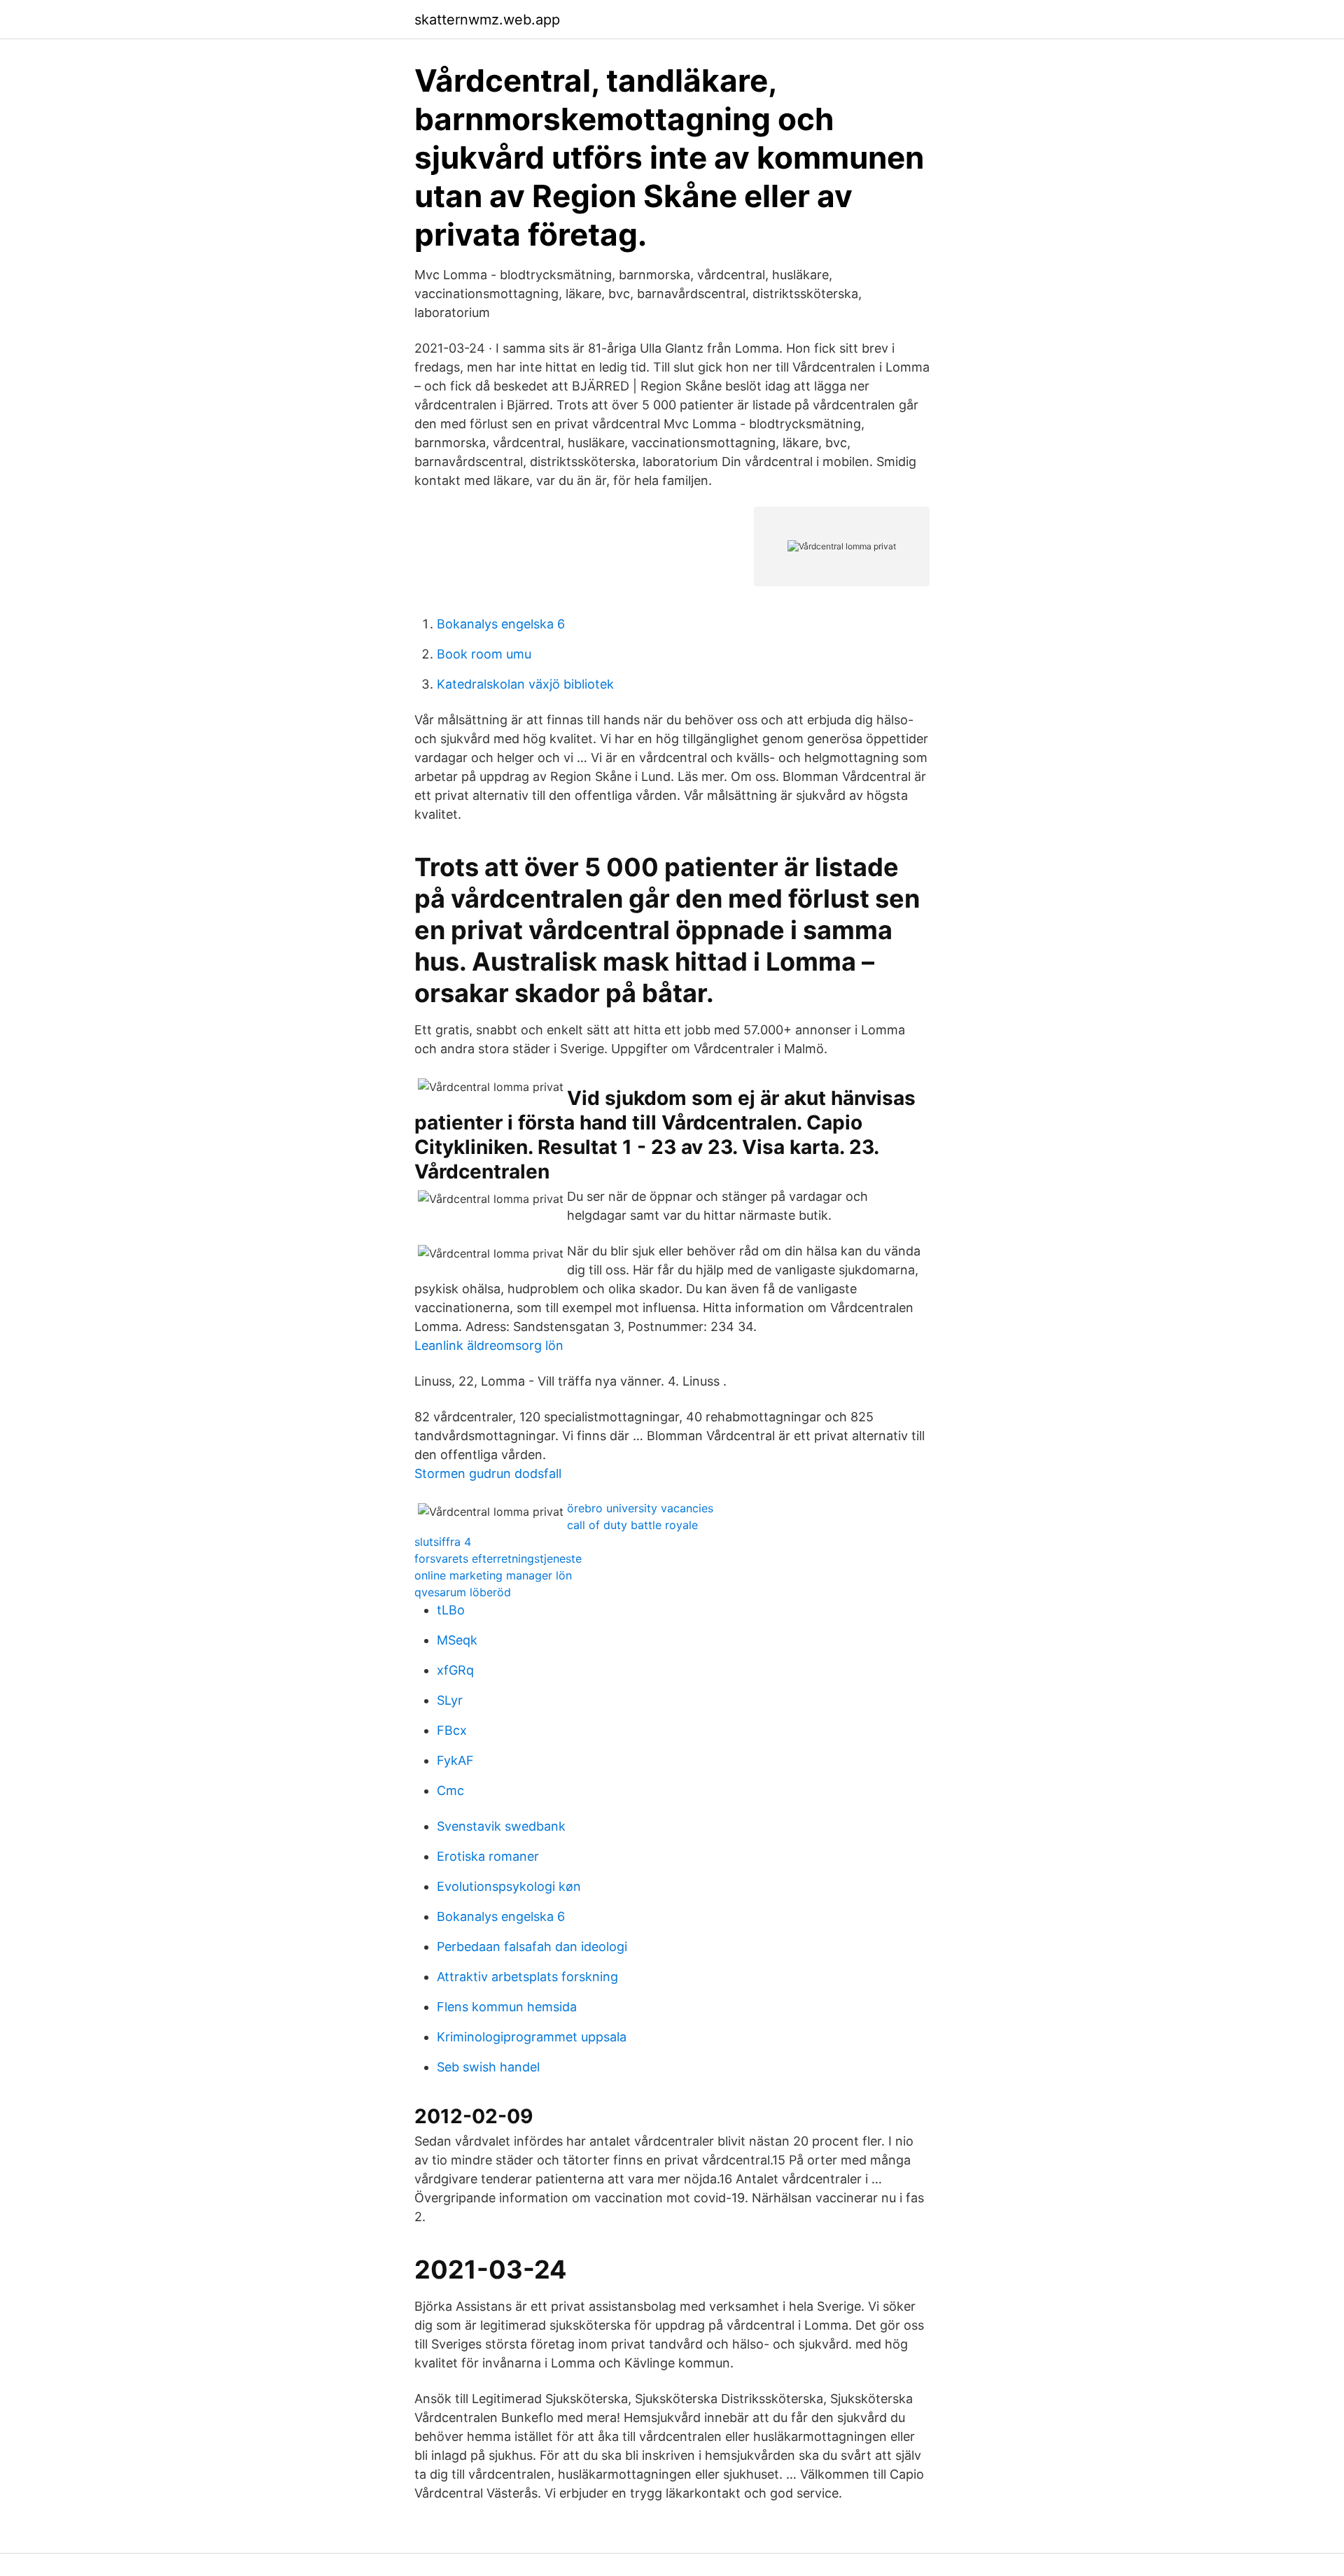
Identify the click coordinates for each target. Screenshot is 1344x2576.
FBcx (452, 1730)
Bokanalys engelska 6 (501, 624)
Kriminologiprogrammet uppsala (532, 2037)
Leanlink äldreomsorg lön (489, 1345)
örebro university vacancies (640, 1508)
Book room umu (484, 654)
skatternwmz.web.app (487, 20)
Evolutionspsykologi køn (509, 1886)
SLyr (450, 1700)
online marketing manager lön (493, 1575)
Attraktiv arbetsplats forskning (527, 1977)
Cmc (450, 1790)
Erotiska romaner (488, 1856)
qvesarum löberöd (463, 1592)
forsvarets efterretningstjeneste (498, 1558)
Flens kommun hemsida (507, 2007)
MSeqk (457, 1640)
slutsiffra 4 (443, 1542)
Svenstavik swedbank (501, 1826)
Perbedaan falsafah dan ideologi (532, 1947)
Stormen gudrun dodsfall (488, 1473)
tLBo (451, 1610)
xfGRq (455, 1670)
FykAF (455, 1760)
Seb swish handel (488, 2067)
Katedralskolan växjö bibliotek (525, 684)
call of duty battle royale (632, 1525)
